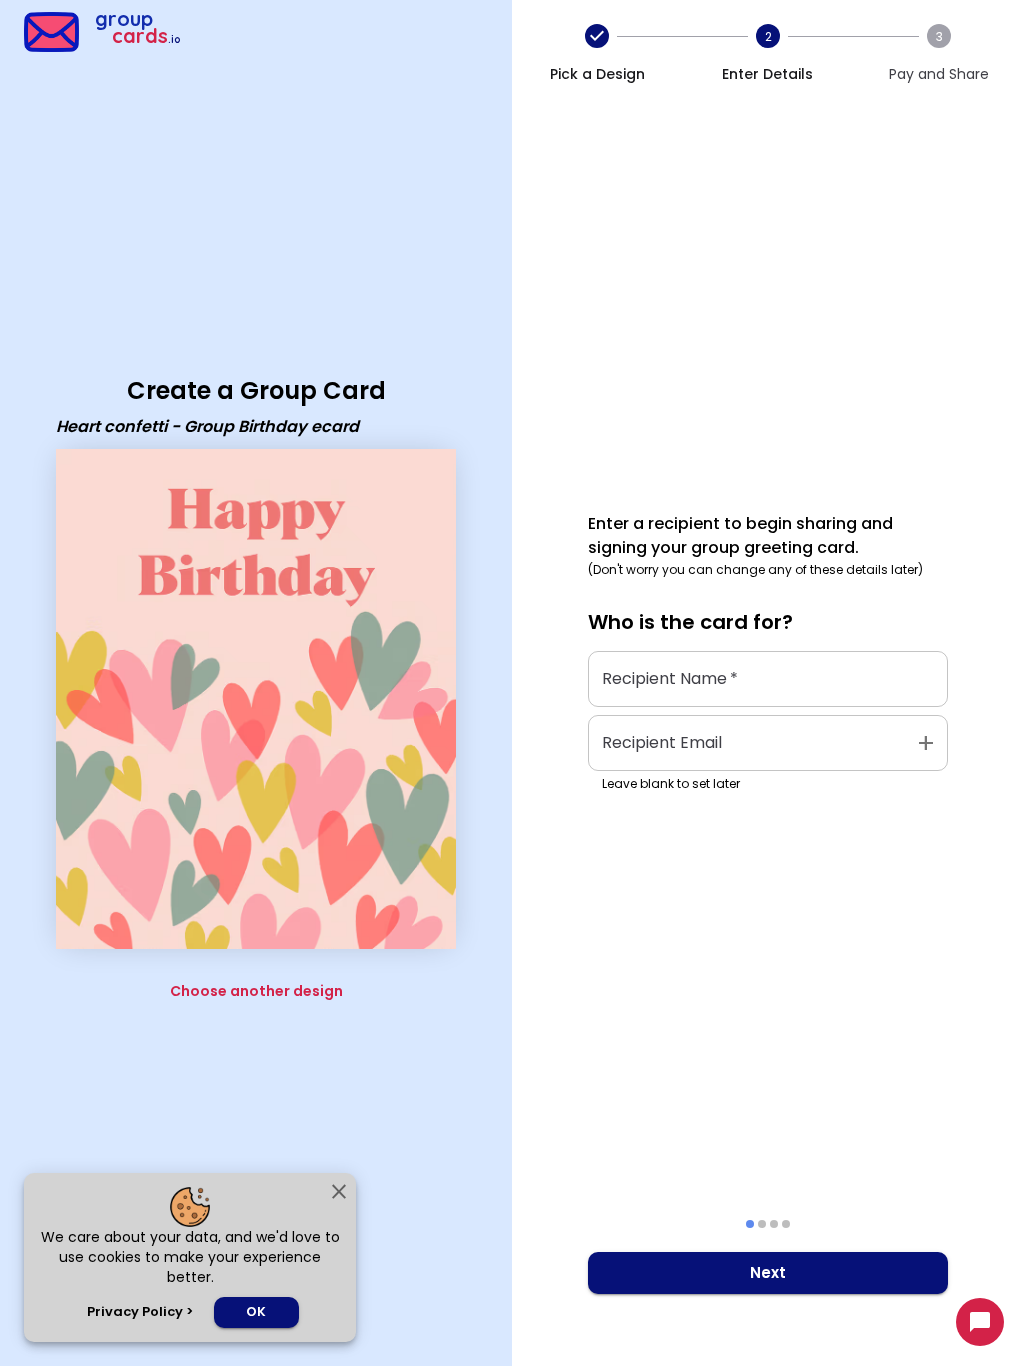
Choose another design (256, 991)
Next (768, 1272)
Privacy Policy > (140, 1311)
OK (256, 1311)
